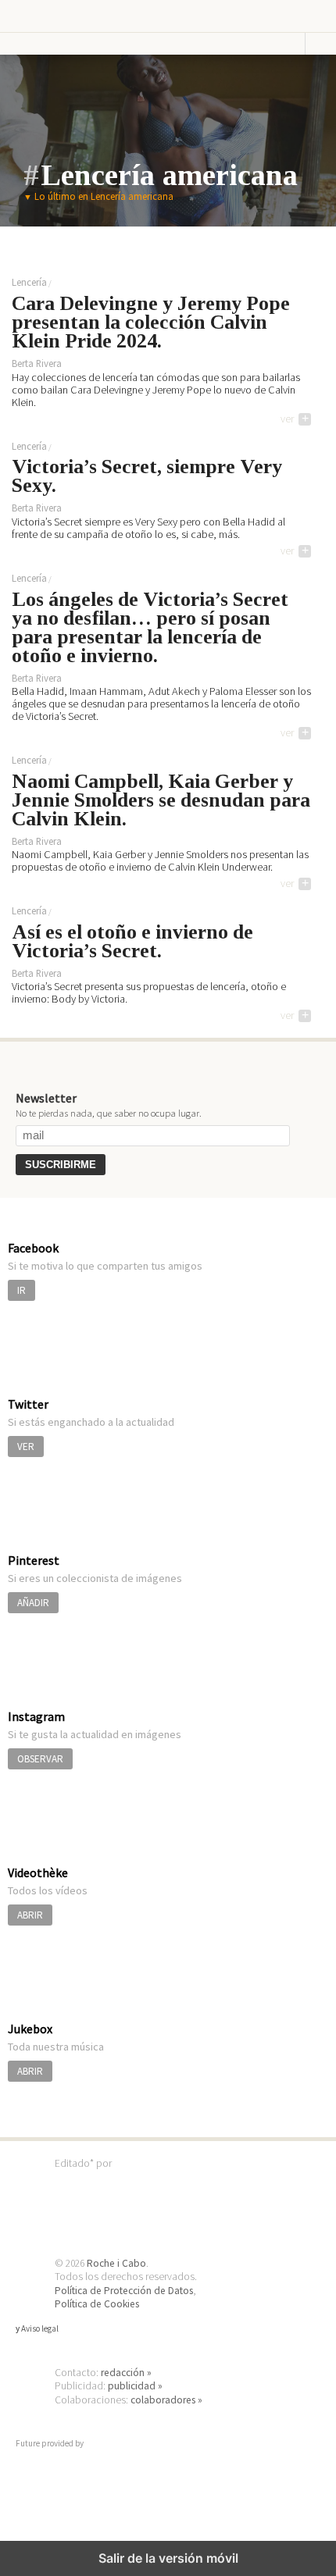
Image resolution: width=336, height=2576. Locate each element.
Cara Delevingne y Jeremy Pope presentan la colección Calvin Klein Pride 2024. (151, 323)
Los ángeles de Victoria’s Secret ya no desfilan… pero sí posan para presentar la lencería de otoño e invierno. (150, 629)
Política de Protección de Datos (124, 2291)
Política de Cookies (97, 2304)
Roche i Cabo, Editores (168, 2187)
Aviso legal (40, 2328)
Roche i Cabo (116, 2263)
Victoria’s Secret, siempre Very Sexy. (147, 477)
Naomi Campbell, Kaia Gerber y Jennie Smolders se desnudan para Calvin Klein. (161, 801)
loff (59, 16)
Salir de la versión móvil (168, 2558)
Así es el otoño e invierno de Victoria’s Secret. (132, 942)
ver (295, 419)
